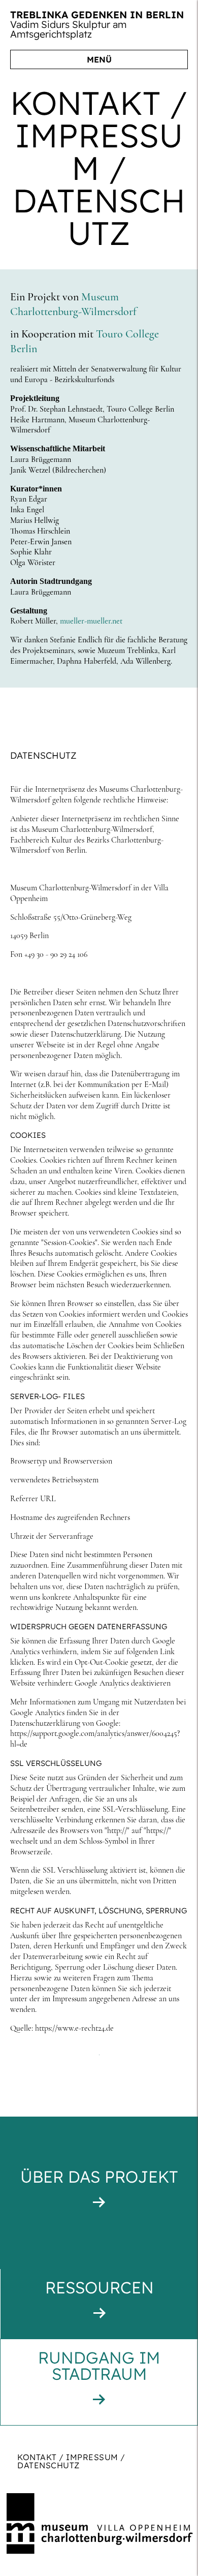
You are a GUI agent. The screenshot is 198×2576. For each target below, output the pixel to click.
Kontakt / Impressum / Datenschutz (71, 2461)
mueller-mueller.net (91, 621)
